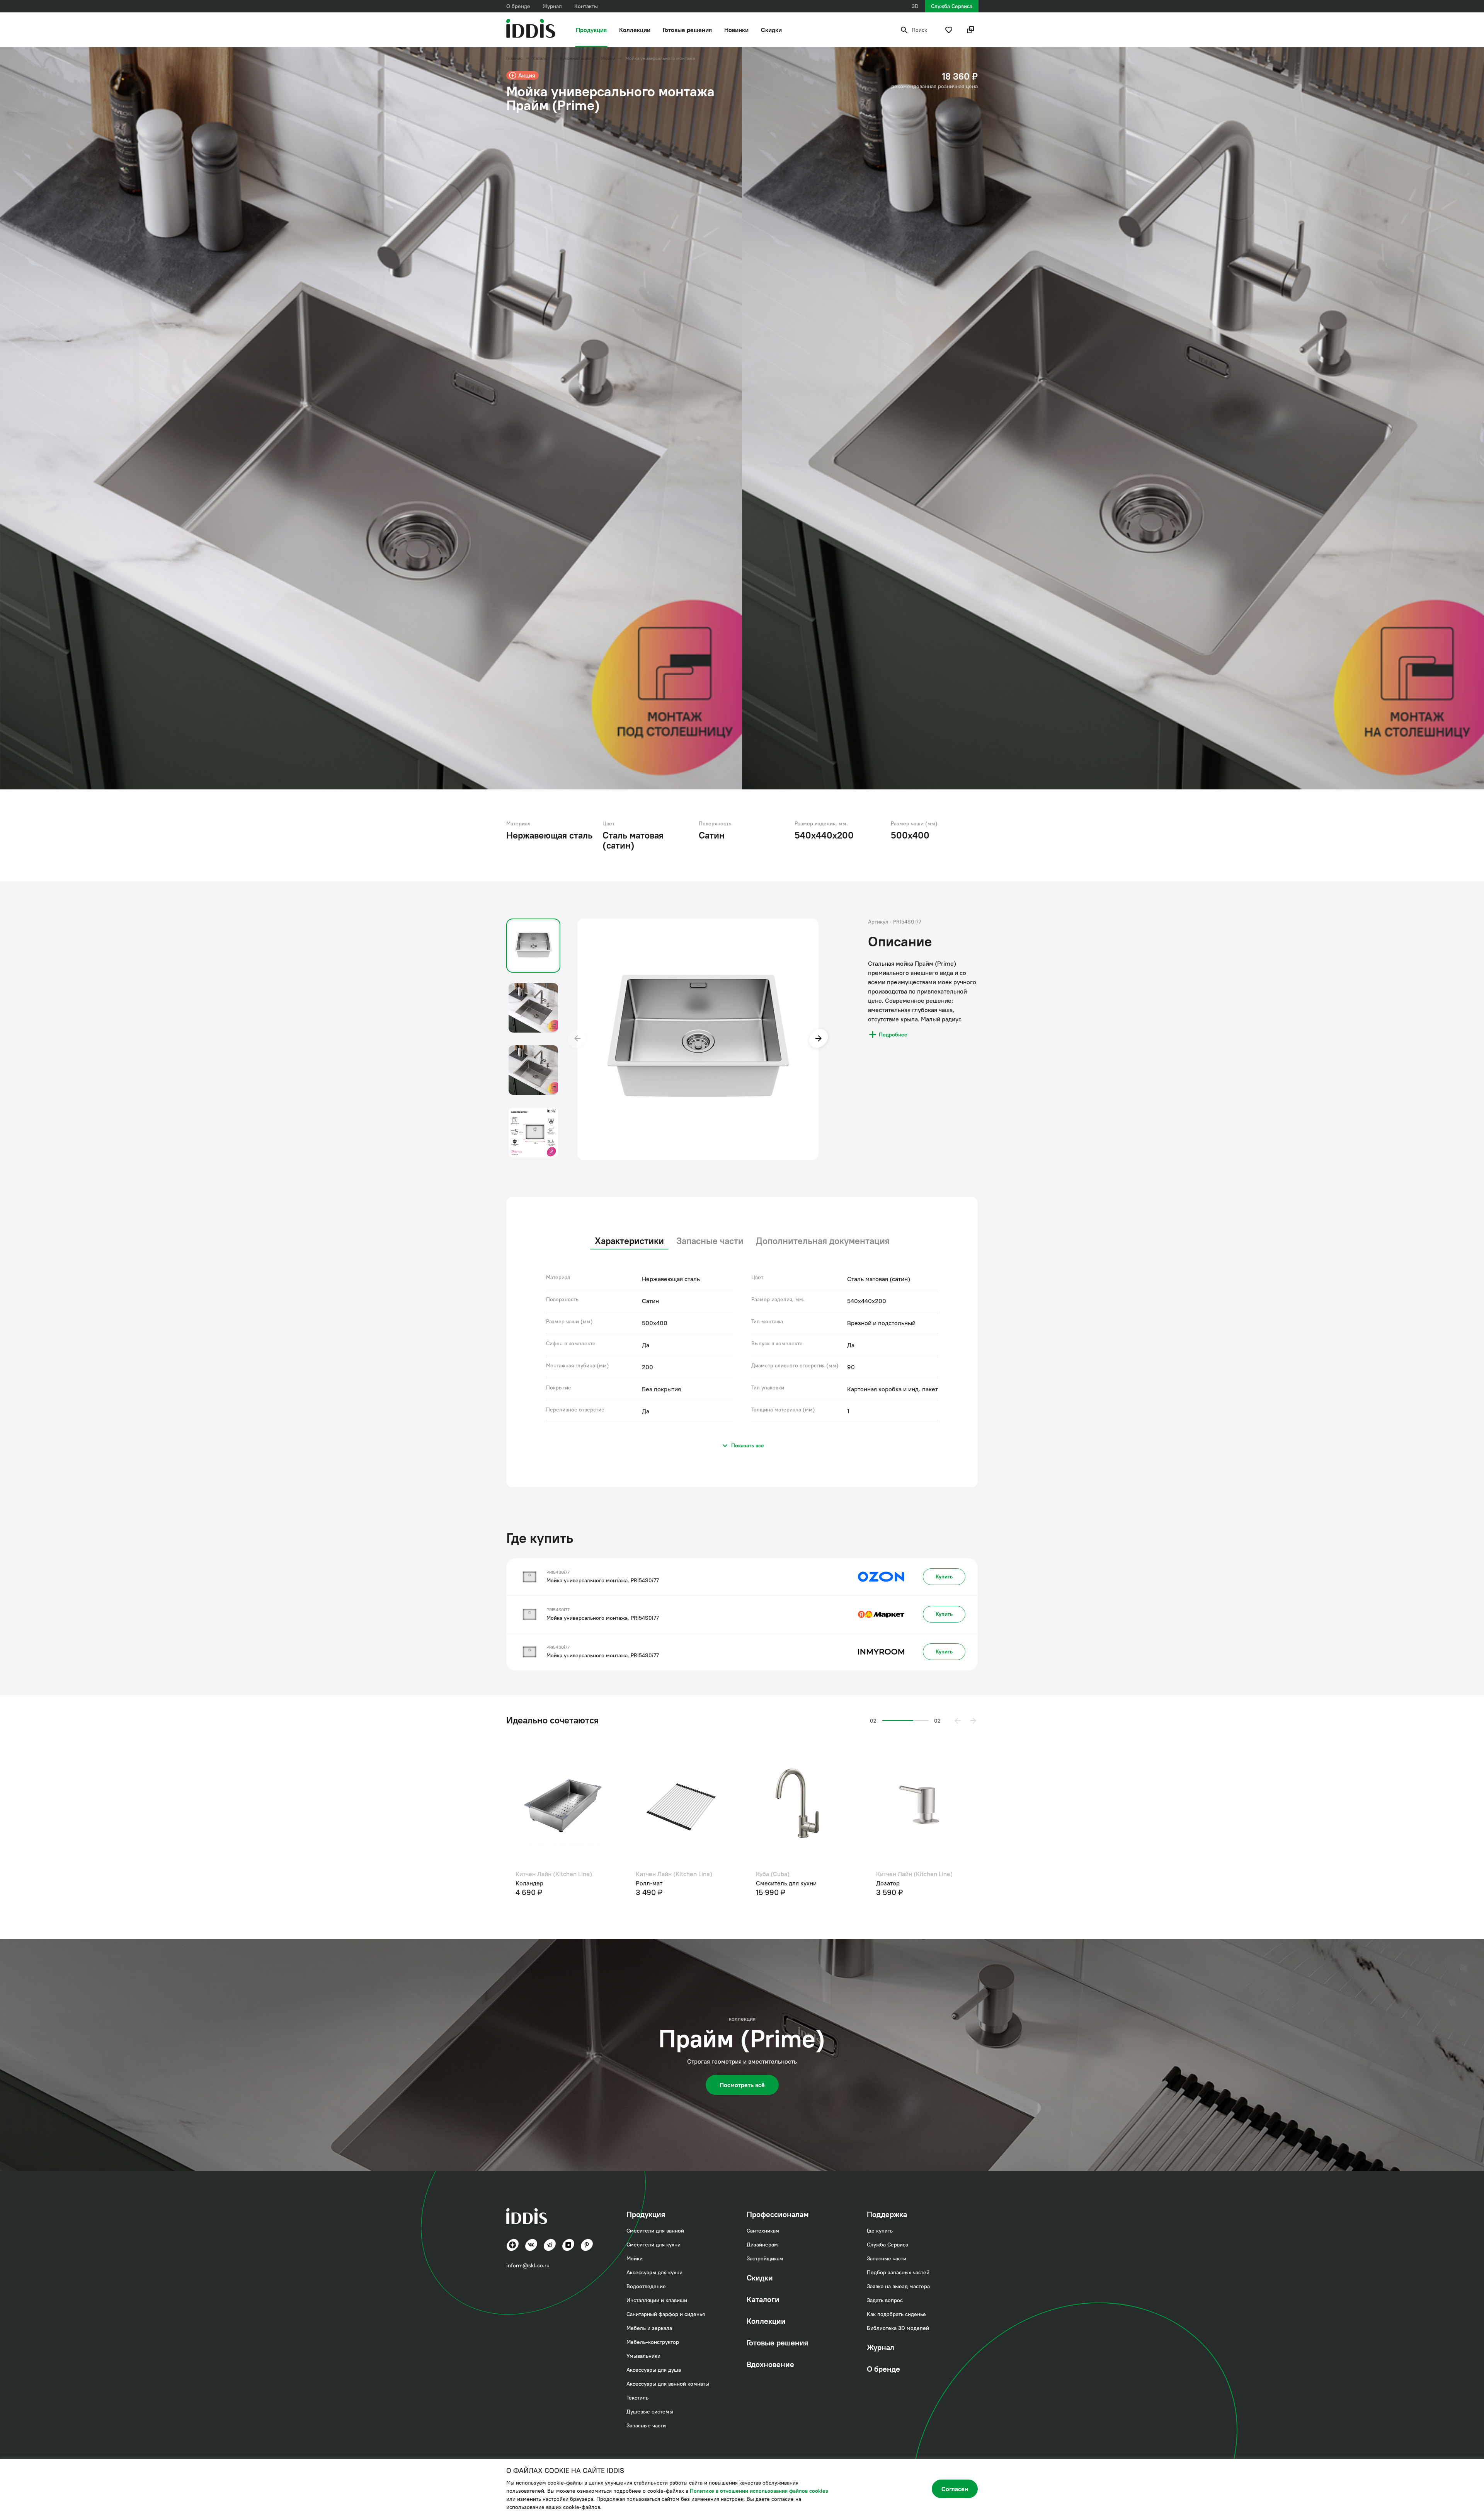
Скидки (771, 30)
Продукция (591, 30)
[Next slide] (819, 1039)
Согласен (955, 2489)
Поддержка (887, 2214)
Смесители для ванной (655, 2231)
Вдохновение (770, 2364)
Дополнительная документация (823, 1241)
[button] (958, 1721)
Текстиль (637, 2398)
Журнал (552, 6)
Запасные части (710, 1241)
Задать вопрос (885, 2300)
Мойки (608, 58)
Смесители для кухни (654, 2245)
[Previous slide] (577, 1039)
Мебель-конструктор (653, 2342)
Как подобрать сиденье (896, 2314)
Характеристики (629, 1241)
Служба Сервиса (952, 6)
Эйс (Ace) (529, 1874)
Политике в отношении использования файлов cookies (759, 2491)
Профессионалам (778, 2214)
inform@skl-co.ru (528, 2265)
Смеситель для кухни (546, 1883)
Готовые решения (687, 30)
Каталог (541, 58)
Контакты (586, 6)
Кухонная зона (575, 58)
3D (915, 6)
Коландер (650, 1883)
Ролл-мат (769, 1883)
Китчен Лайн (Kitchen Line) (674, 1874)
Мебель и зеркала (649, 2328)
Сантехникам (763, 2231)
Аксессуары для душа (654, 2370)
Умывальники (643, 2356)
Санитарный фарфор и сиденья (666, 2314)
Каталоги (763, 2299)
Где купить (880, 2231)
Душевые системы (650, 2412)
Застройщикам (765, 2258)
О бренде (518, 6)
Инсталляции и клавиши (657, 2300)
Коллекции (635, 30)
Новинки (736, 30)
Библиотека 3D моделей (898, 2328)
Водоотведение (646, 2286)
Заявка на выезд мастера (898, 2286)
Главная (514, 58)
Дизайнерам (762, 2245)
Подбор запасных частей (898, 2272)
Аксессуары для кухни (654, 2272)
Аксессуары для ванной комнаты (668, 2384)
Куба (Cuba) (893, 1874)
